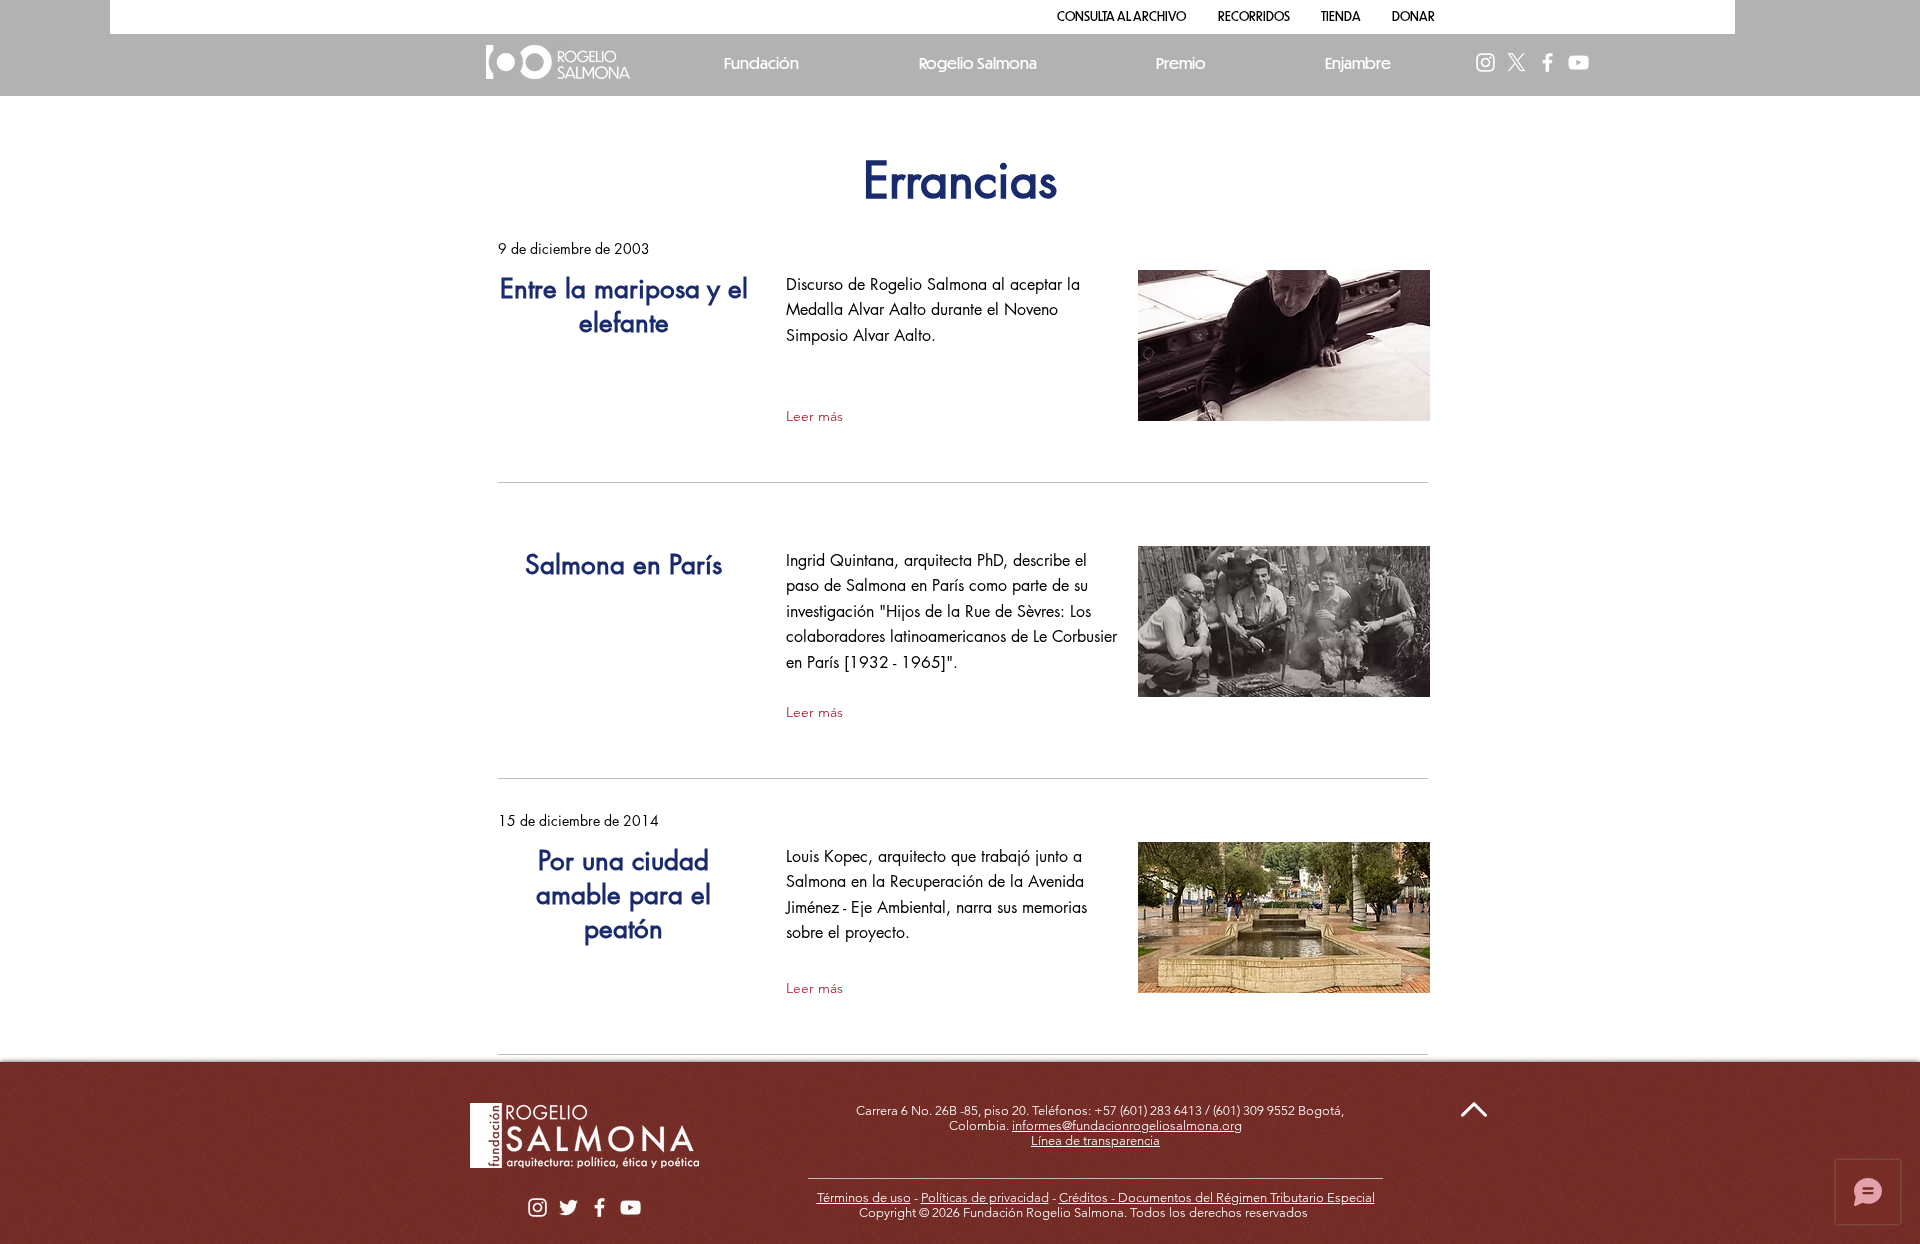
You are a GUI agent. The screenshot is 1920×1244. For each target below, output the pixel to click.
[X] (1516, 62)
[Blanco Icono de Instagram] (1485, 62)
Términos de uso (864, 1197)
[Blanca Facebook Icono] (1547, 62)
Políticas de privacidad (985, 1197)
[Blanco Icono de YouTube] (1578, 62)
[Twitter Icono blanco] (568, 1207)
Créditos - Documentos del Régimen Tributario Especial (1217, 1197)
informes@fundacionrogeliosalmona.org (1127, 1125)
